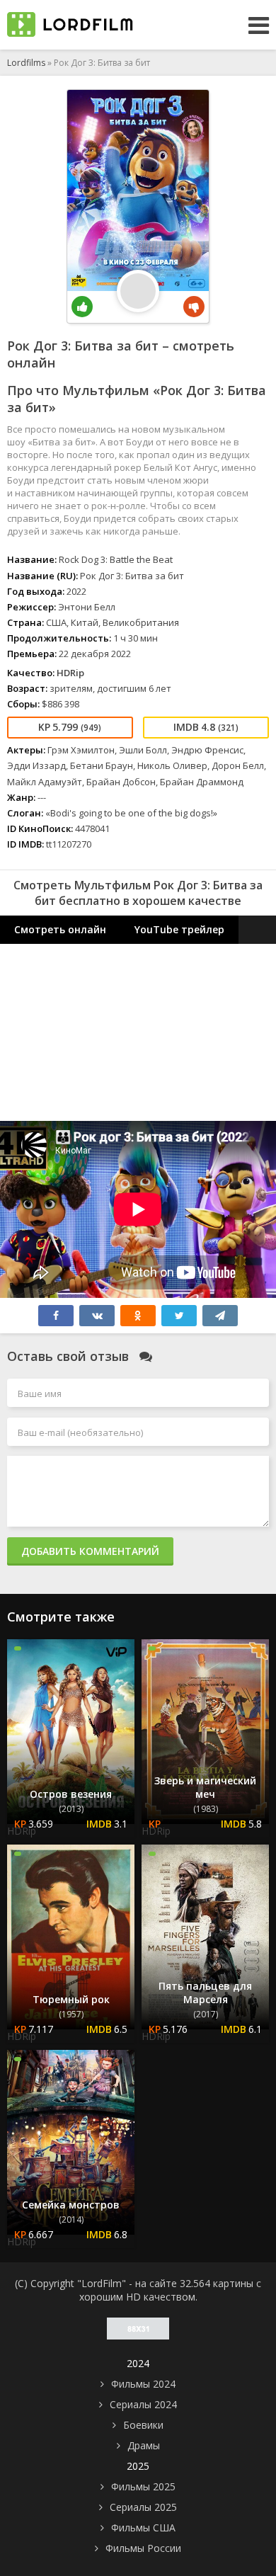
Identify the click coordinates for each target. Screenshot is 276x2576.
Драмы (144, 2445)
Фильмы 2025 (143, 2486)
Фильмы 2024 (143, 2384)
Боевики (143, 2425)
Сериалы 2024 (143, 2404)
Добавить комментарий (90, 1551)
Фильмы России (143, 2548)
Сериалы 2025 (143, 2507)
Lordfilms (26, 63)
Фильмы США (143, 2527)
